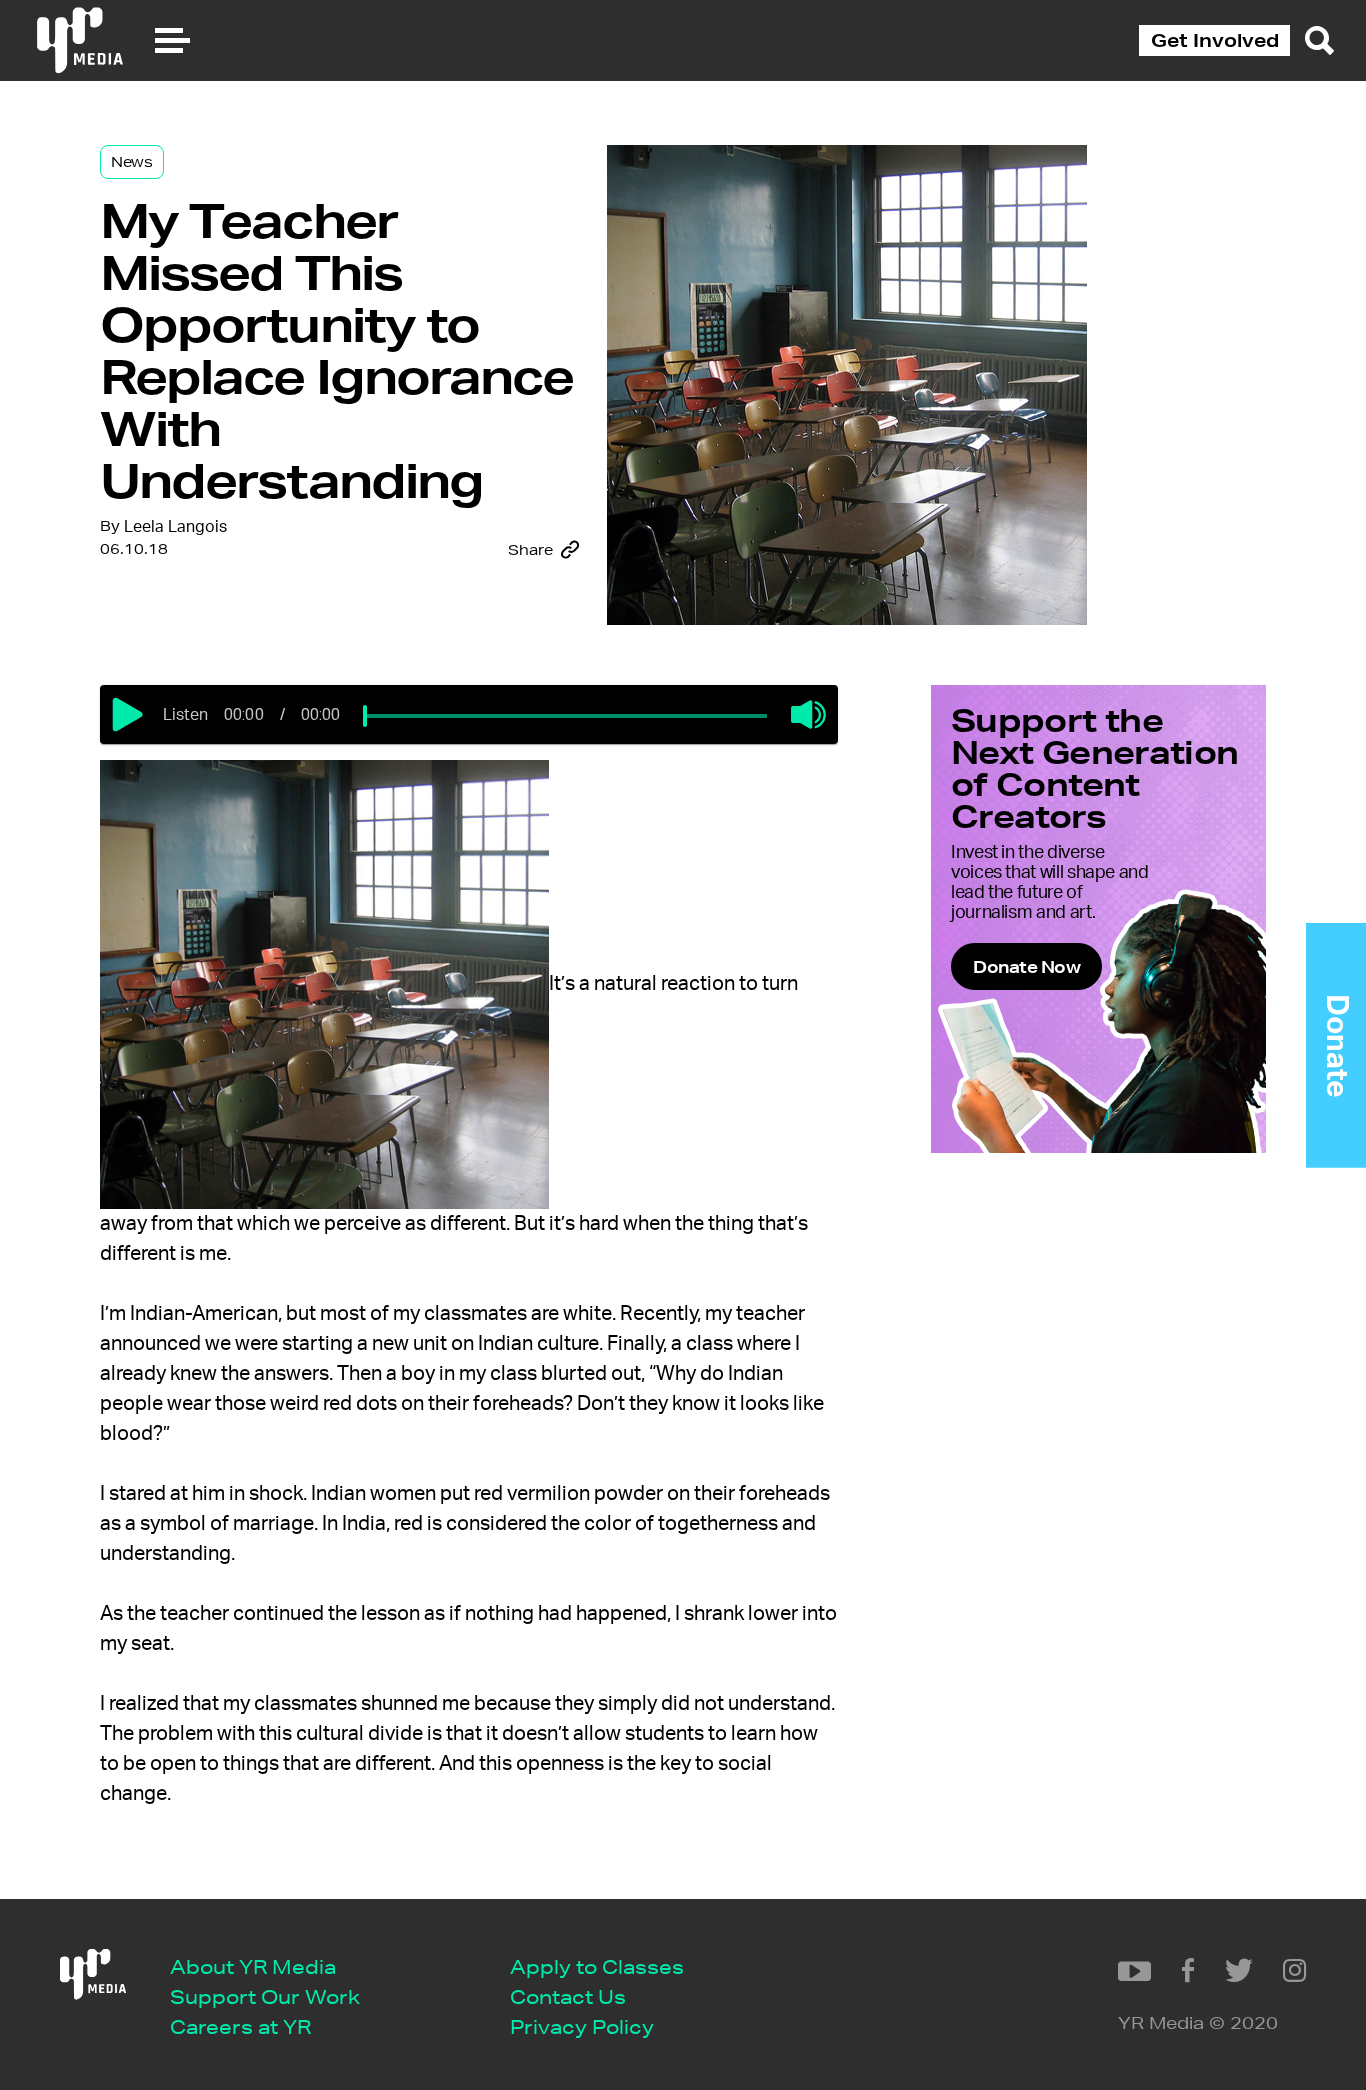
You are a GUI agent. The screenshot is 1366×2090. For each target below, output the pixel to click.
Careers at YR (240, 2026)
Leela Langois (175, 527)
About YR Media (253, 1966)
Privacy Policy (582, 2026)
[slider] (365, 716)
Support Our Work (265, 1996)
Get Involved (1215, 40)
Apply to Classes (597, 1966)
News (132, 162)
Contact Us (568, 1996)
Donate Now (1026, 966)
